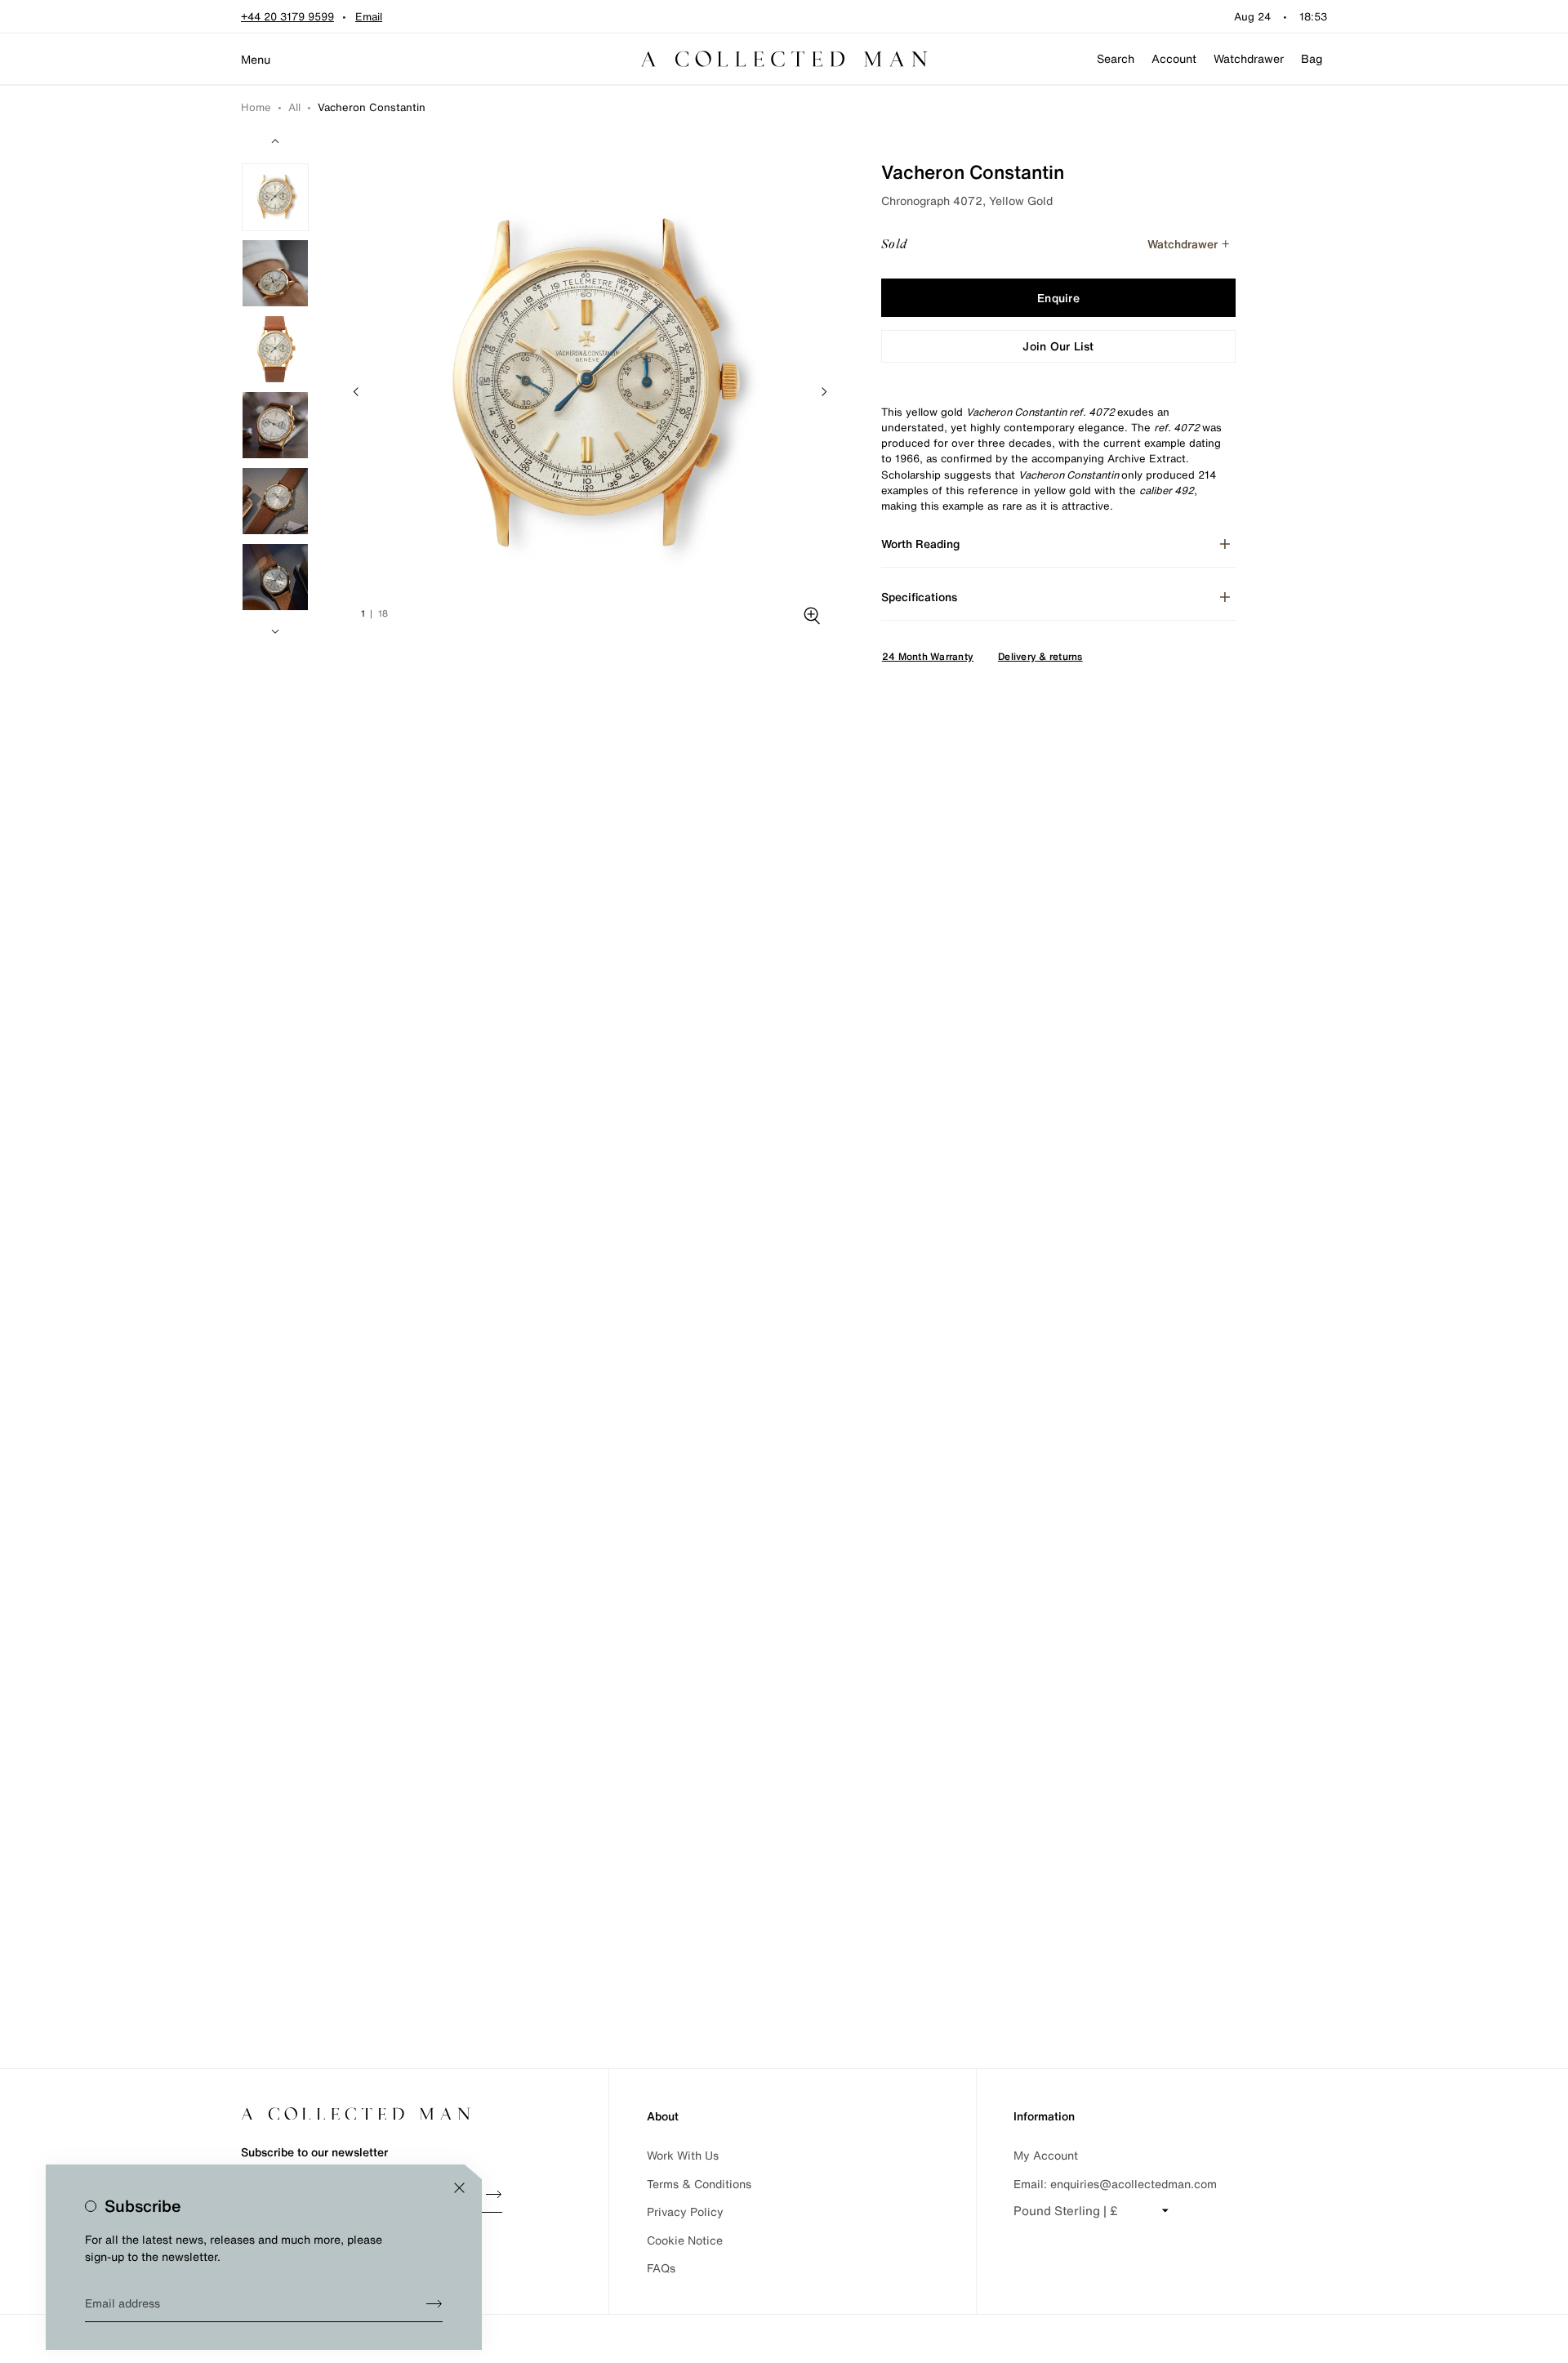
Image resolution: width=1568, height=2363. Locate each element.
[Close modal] (459, 2188)
